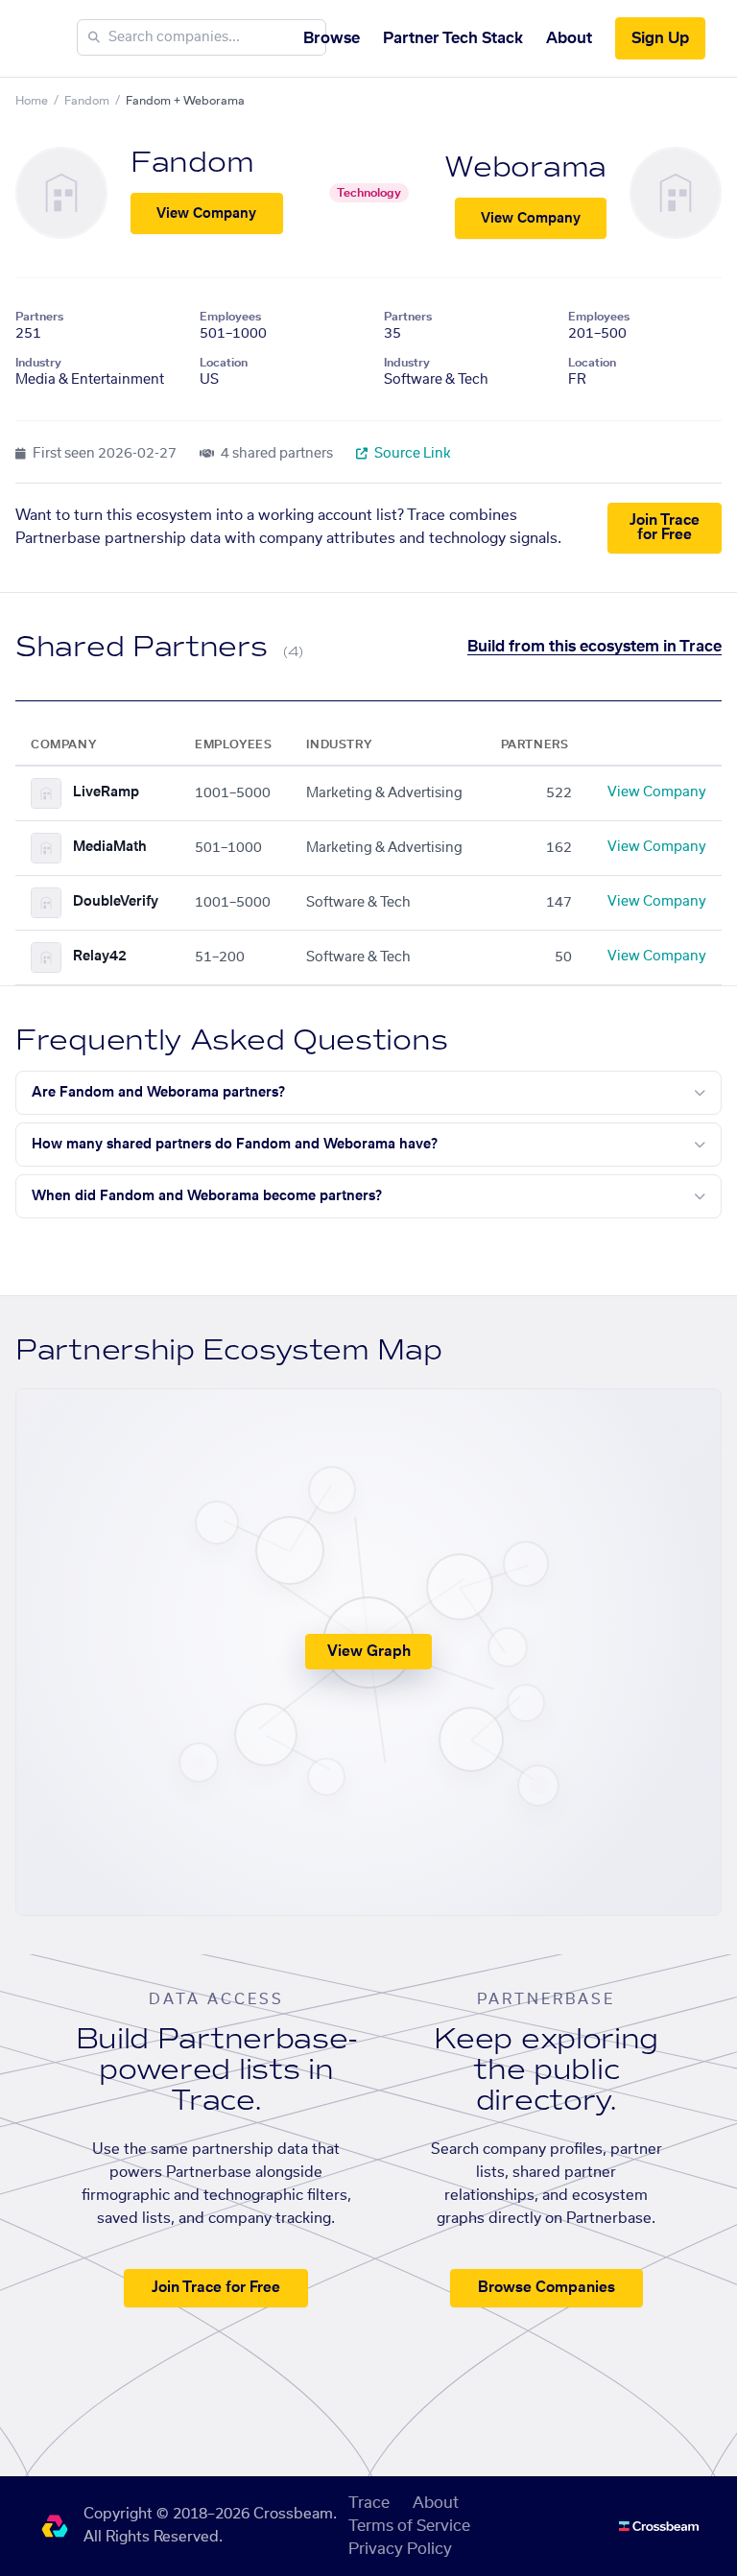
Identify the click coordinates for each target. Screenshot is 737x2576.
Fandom (87, 101)
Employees (230, 317)
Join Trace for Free (665, 528)
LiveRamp (106, 792)
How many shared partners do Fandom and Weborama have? (235, 1145)
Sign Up (660, 38)
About (569, 38)
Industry (38, 363)
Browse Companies (547, 2288)
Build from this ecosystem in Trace (594, 647)
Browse (332, 38)
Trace (369, 2503)
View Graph (369, 1652)
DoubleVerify (116, 902)
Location (224, 363)
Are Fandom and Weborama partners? (158, 1093)
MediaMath (110, 847)
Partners (39, 317)
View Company (206, 214)
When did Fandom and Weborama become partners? (207, 1196)
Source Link (411, 454)
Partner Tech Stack (453, 38)
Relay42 (100, 957)
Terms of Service (409, 2526)
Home (32, 101)
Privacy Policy (400, 2549)
